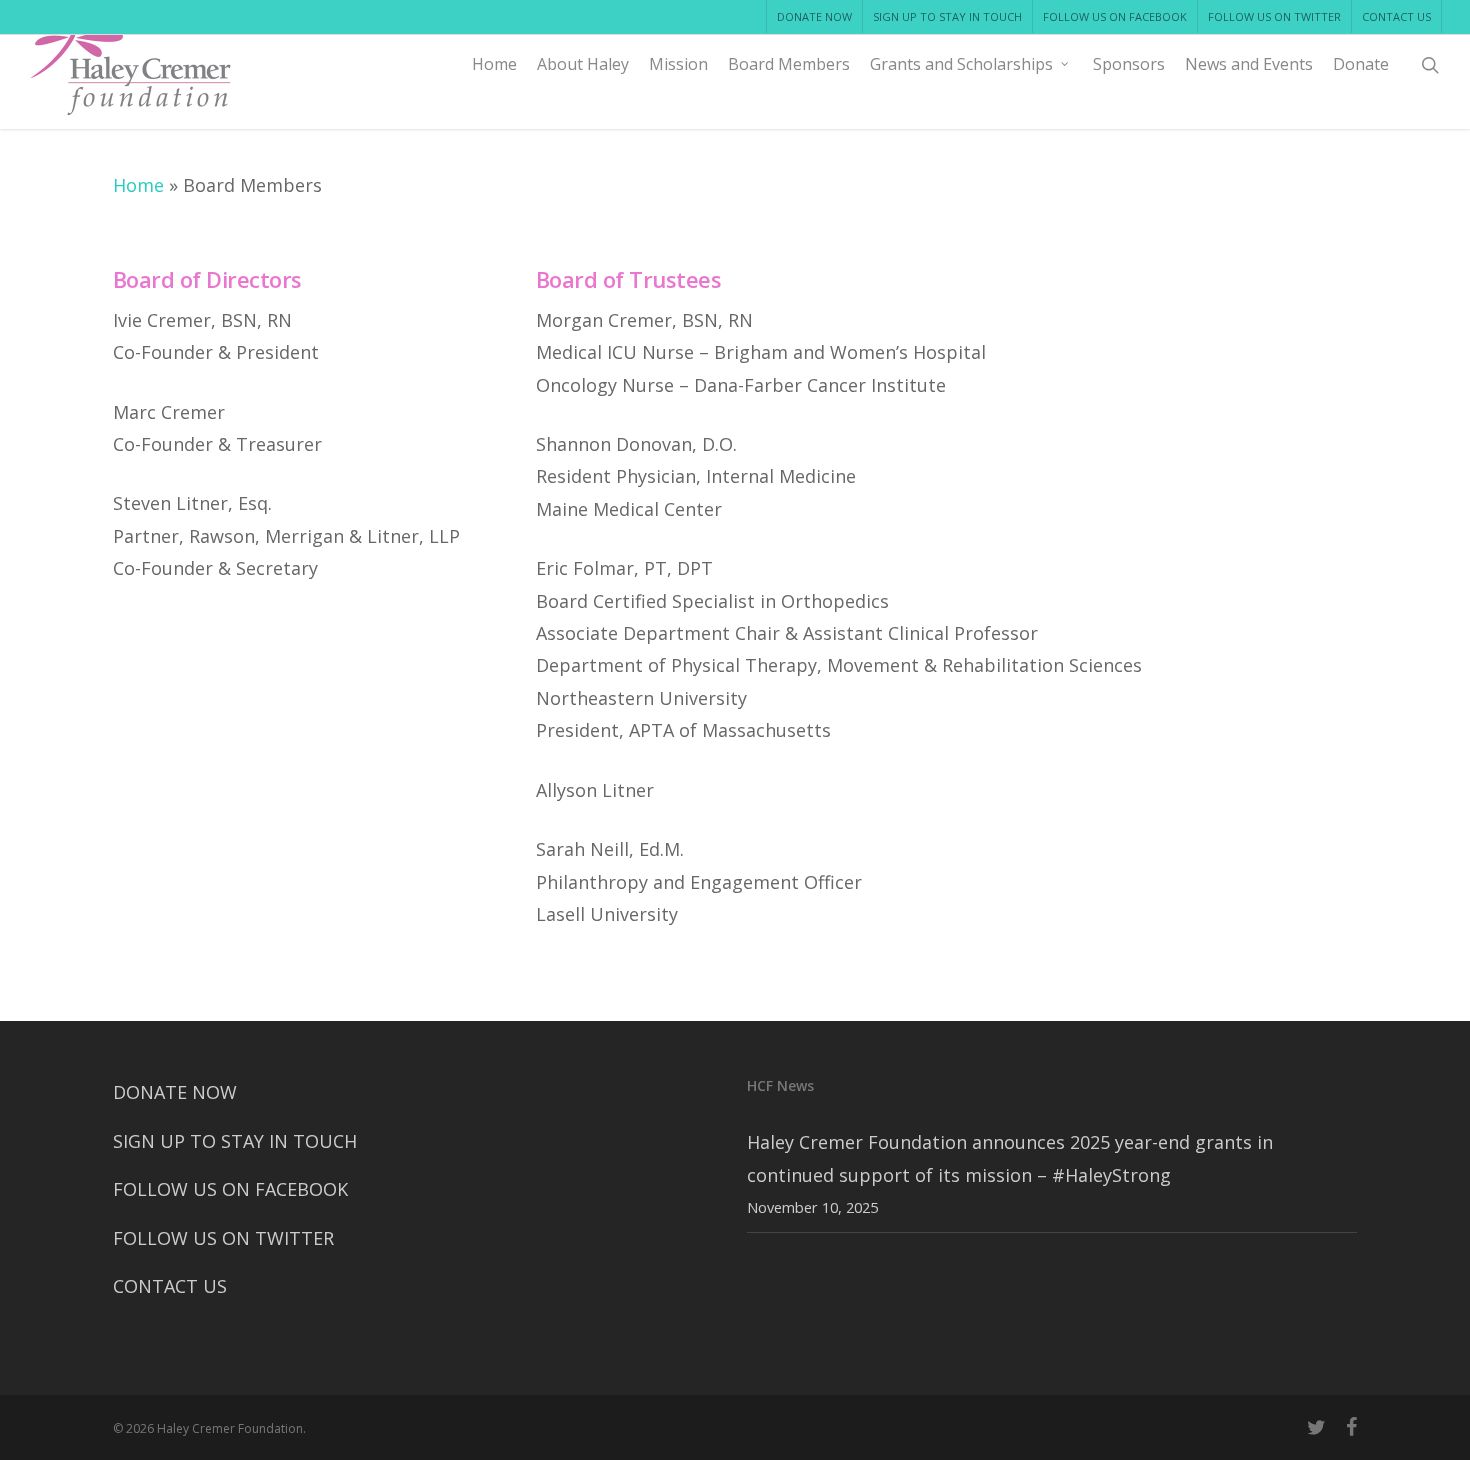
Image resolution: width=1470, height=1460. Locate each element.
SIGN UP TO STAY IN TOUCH (235, 1141)
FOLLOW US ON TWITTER (223, 1238)
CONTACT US (170, 1286)
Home (138, 185)
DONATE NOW (175, 1092)
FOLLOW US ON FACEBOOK (230, 1189)
